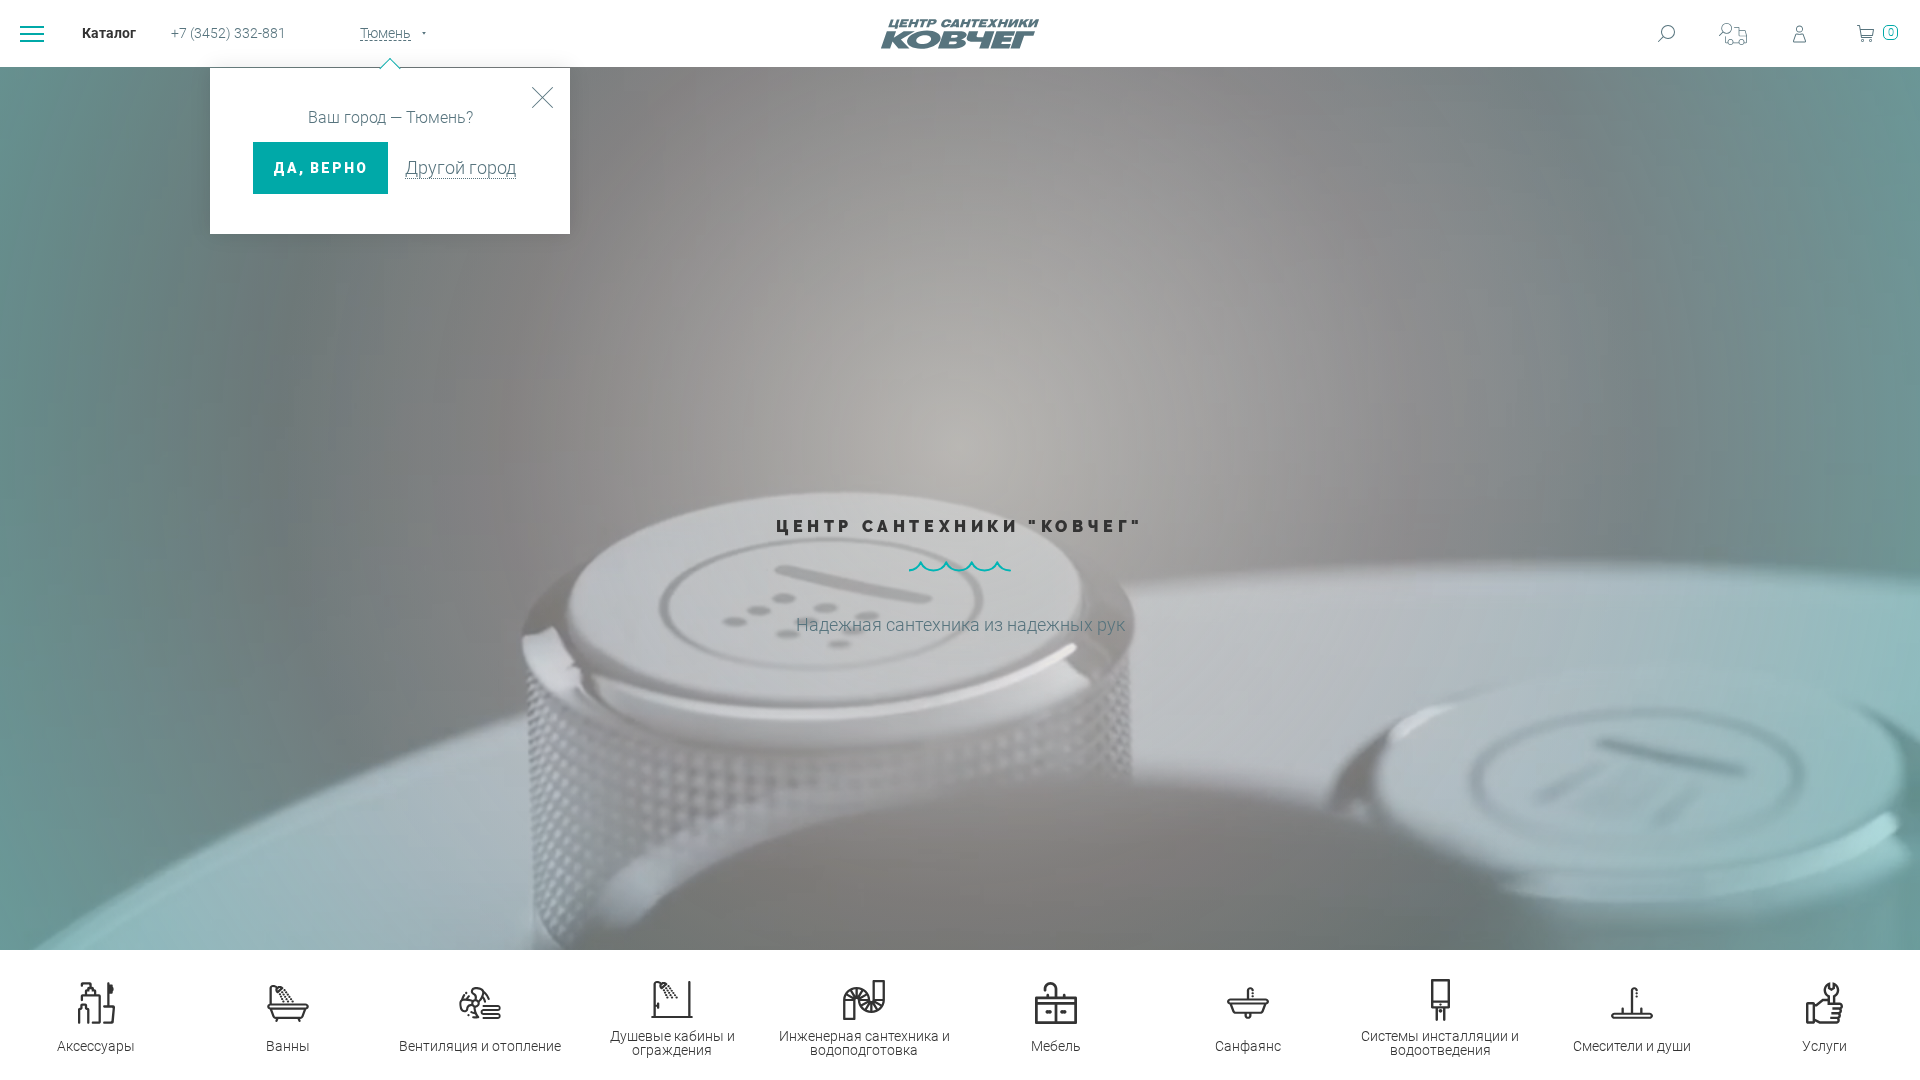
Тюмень (385, 33)
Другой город (460, 167)
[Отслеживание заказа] (1733, 33)
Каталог (109, 33)
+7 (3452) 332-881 (228, 33)
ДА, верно (320, 168)
